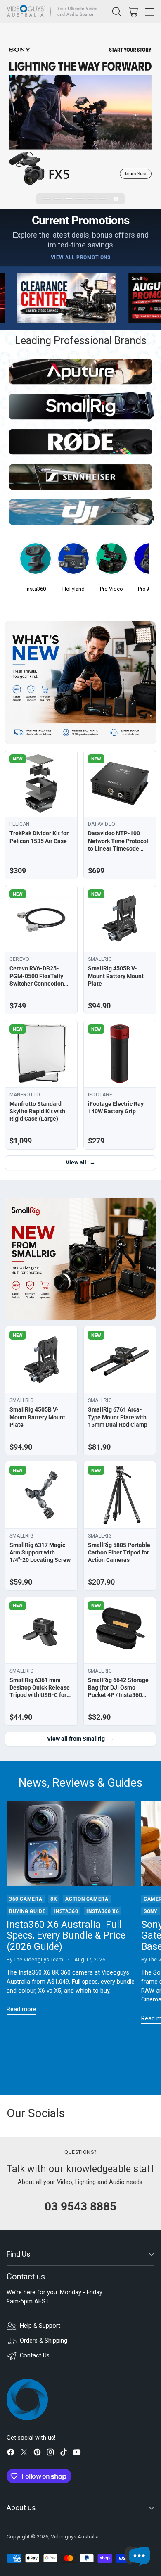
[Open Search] (116, 11)
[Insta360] (36, 561)
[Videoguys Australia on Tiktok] (64, 2454)
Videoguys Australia (75, 2537)
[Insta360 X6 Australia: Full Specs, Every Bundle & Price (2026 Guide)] (71, 1844)
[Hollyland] (73, 561)
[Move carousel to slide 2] (58, 198)
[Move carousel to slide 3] (69, 198)
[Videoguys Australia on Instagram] (50, 2454)
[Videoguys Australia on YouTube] (77, 2454)
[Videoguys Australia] (54, 12)
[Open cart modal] (133, 11)
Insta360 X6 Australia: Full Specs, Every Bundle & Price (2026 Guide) (66, 1936)
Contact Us (35, 2356)
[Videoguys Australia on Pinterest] (37, 2454)
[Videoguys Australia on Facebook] (11, 2454)
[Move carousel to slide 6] (102, 198)
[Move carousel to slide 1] (47, 198)
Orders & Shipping (44, 2341)
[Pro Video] (111, 561)
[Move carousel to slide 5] (91, 198)
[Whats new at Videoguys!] (80, 682)
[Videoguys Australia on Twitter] (24, 2454)
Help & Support (40, 2326)
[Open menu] (149, 11)
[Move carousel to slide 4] (80, 198)
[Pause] (116, 199)
